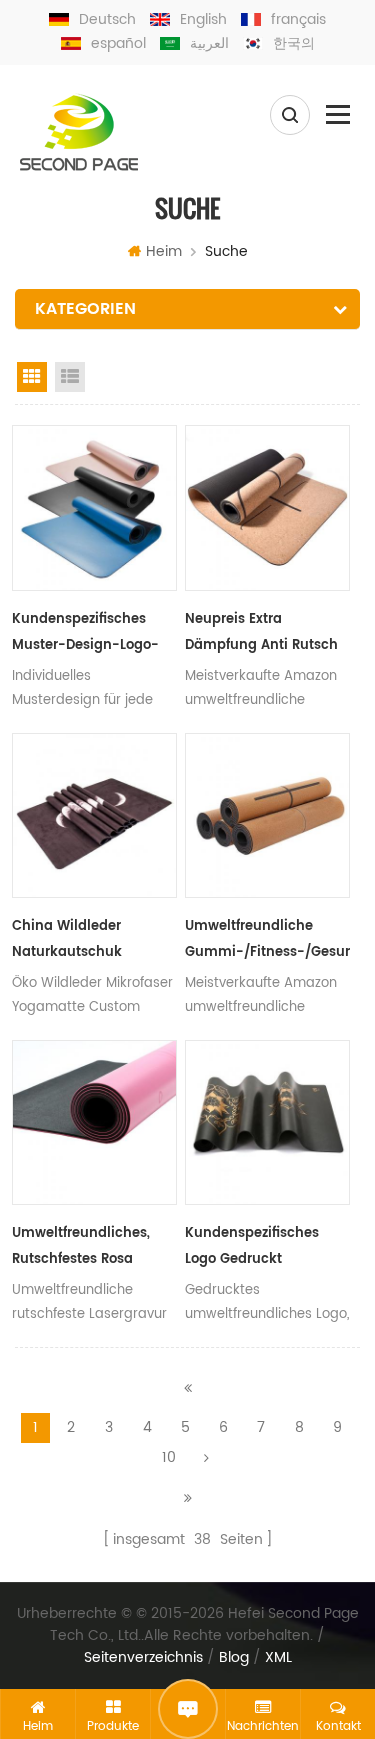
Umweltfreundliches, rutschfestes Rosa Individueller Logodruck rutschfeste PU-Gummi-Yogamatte (91, 1248)
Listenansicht (70, 377)
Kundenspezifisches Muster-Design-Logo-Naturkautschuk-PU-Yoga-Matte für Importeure (85, 634)
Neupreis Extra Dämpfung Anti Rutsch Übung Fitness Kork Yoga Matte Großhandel (265, 634)
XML (278, 1658)
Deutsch (107, 19)
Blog (234, 1658)
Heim (164, 251)
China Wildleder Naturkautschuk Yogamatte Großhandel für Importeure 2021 (91, 941)
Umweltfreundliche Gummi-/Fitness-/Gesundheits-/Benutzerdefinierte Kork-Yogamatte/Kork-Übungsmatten (267, 941)
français (298, 19)
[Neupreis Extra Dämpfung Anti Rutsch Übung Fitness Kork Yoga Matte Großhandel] (267, 507)
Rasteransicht (32, 377)
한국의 (294, 43)
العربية (209, 43)
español (118, 43)
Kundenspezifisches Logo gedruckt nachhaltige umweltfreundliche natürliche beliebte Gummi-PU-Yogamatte (264, 1248)
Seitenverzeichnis (143, 1658)
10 (169, 1457)
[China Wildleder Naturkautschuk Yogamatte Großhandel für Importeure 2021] (94, 815)
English (203, 19)
